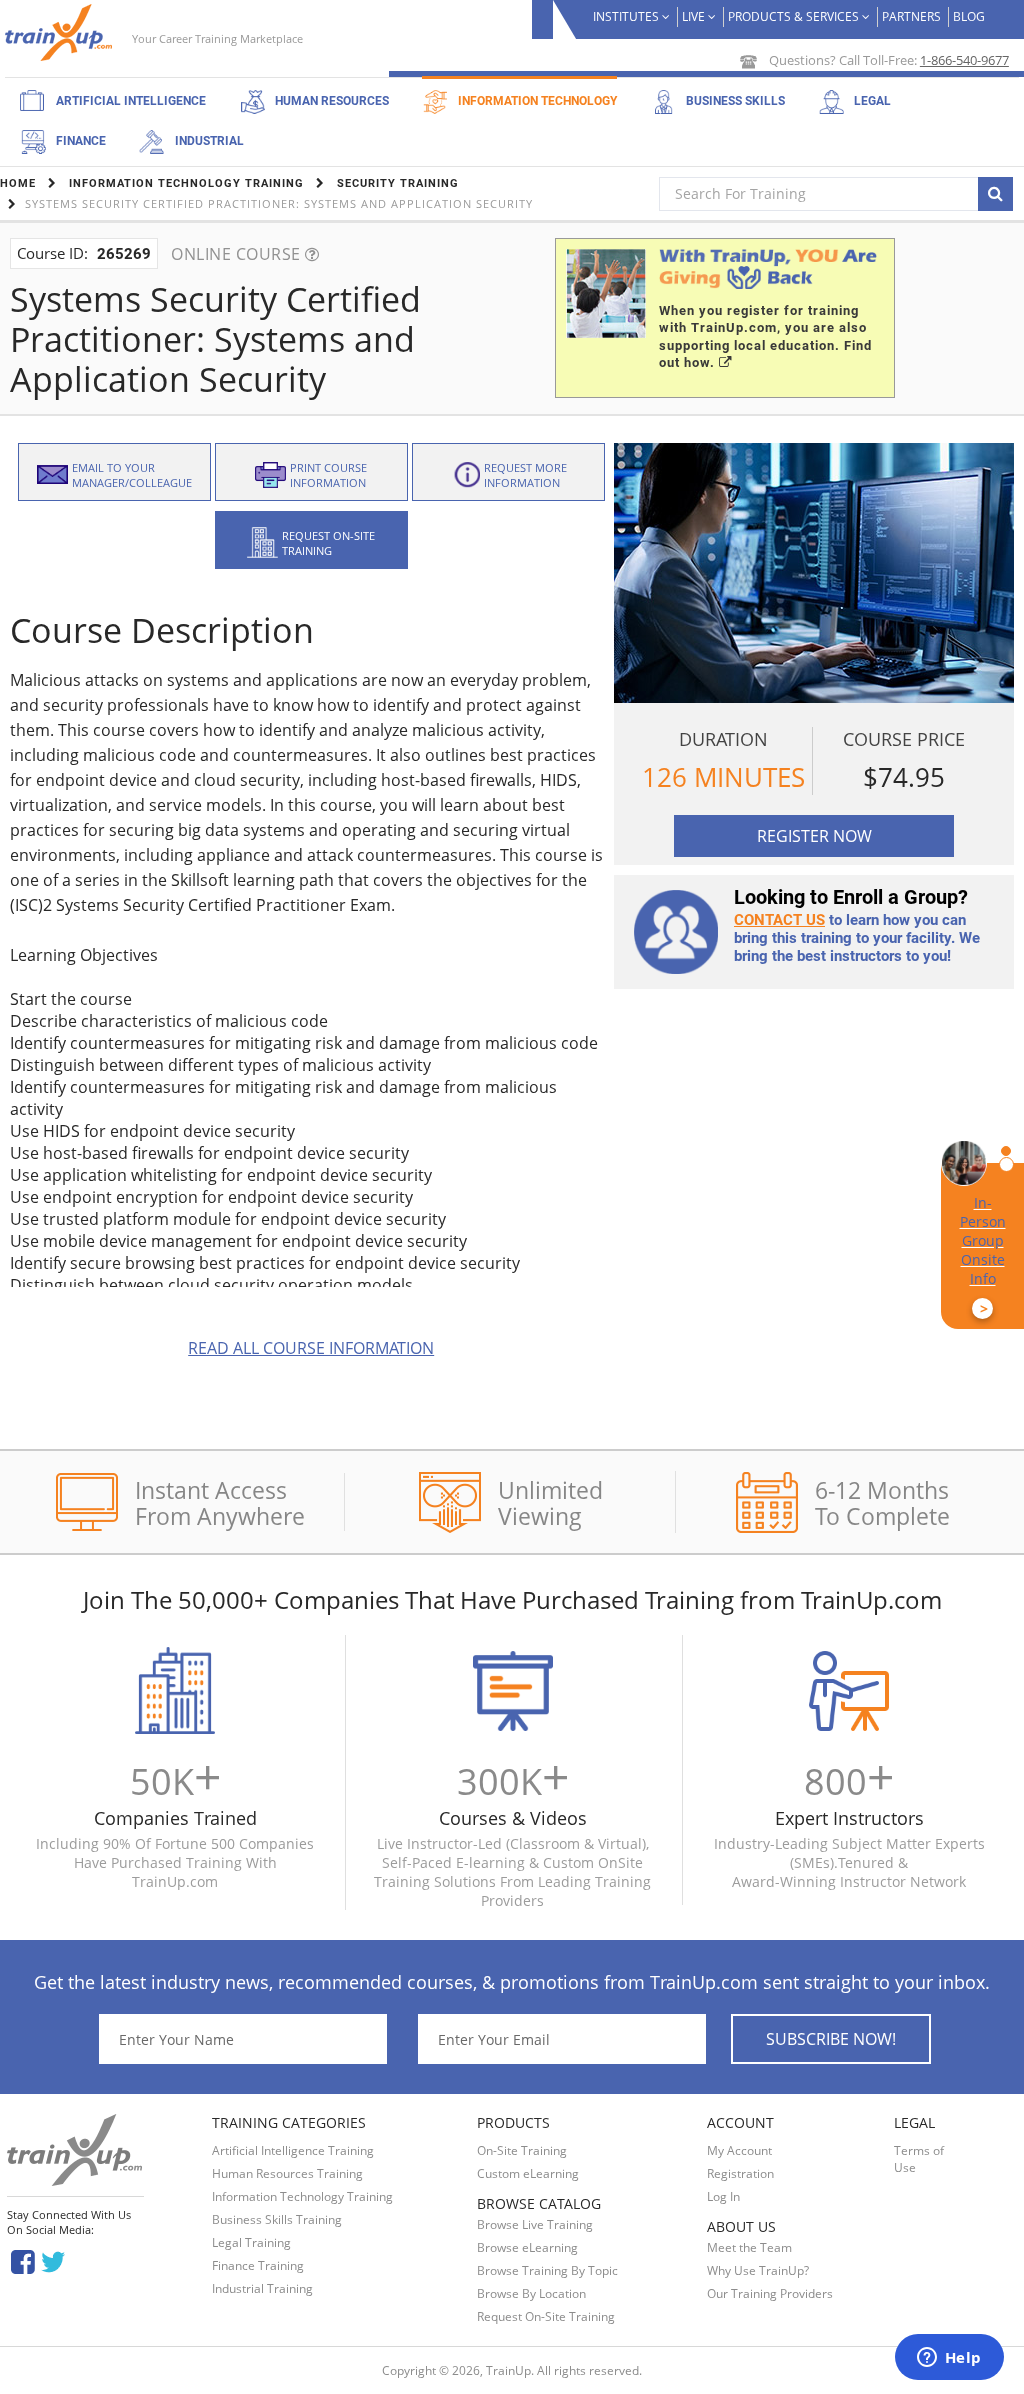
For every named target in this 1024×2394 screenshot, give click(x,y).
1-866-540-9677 (964, 60)
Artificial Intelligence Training (293, 2150)
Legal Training (251, 2242)
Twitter (56, 2260)
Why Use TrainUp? (758, 2270)
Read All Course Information (311, 1348)
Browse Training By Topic (547, 2270)
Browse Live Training (535, 2224)
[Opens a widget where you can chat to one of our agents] (949, 2359)
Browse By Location (531, 2293)
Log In (723, 2196)
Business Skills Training (277, 2219)
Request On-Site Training (546, 2316)
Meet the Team (749, 2247)
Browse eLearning (527, 2247)
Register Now (814, 836)
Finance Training (258, 2265)
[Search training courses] (995, 194)
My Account (739, 2150)
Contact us (779, 920)
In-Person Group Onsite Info (983, 1255)
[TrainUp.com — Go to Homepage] (61, 32)
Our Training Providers (770, 2293)
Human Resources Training (287, 2173)
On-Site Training (522, 2150)
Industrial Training (262, 2288)
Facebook (22, 2260)
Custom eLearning (528, 2173)
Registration (740, 2173)
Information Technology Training (302, 2196)
